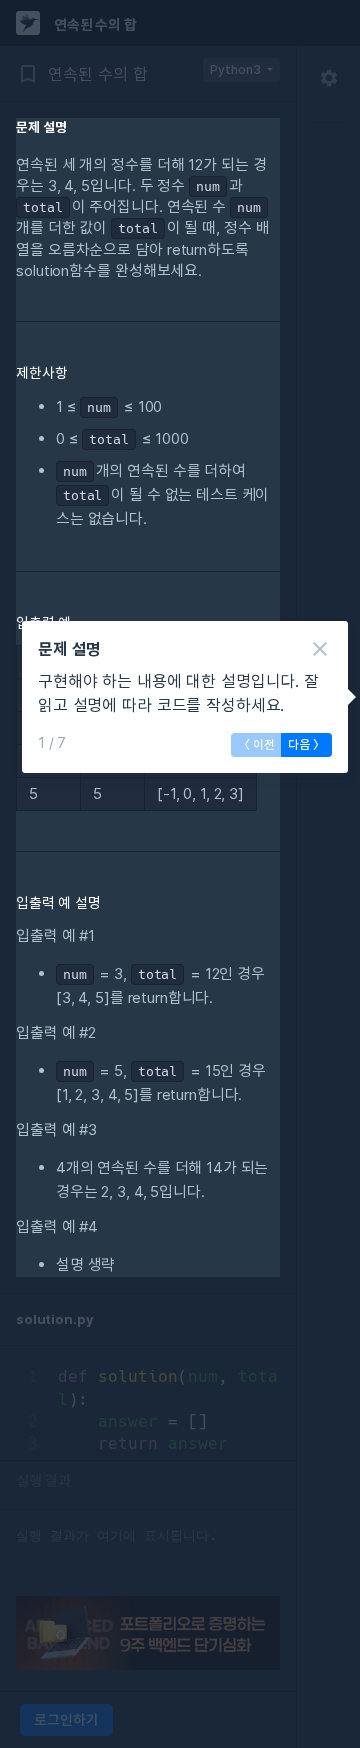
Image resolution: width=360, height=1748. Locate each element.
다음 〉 (306, 744)
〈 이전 (256, 744)
